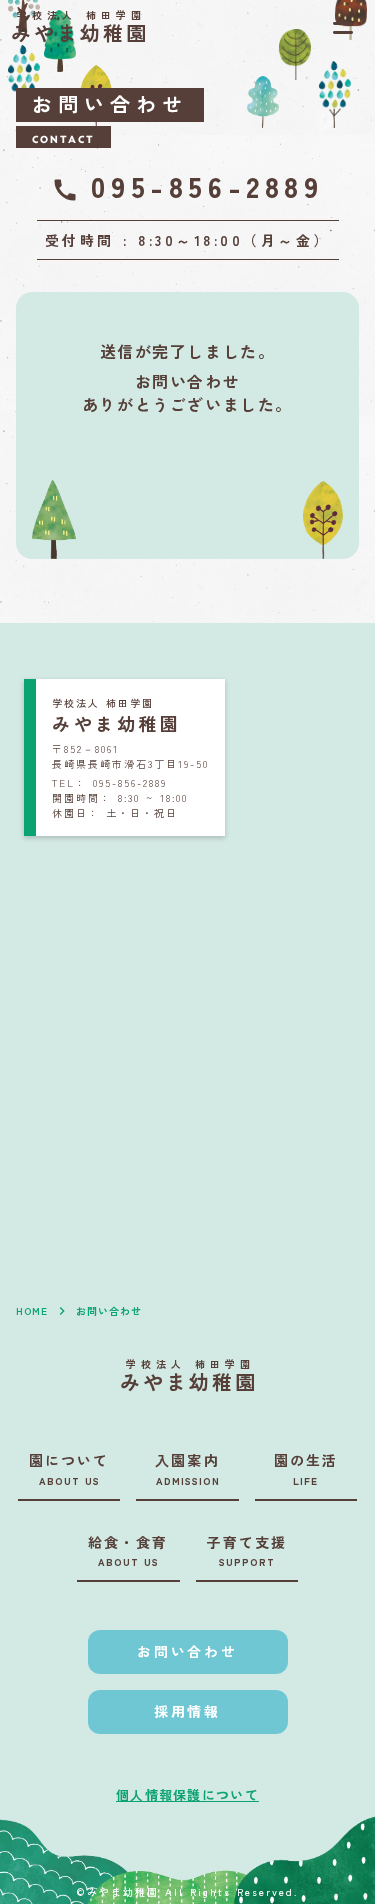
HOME (32, 1311)
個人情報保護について (187, 1794)
